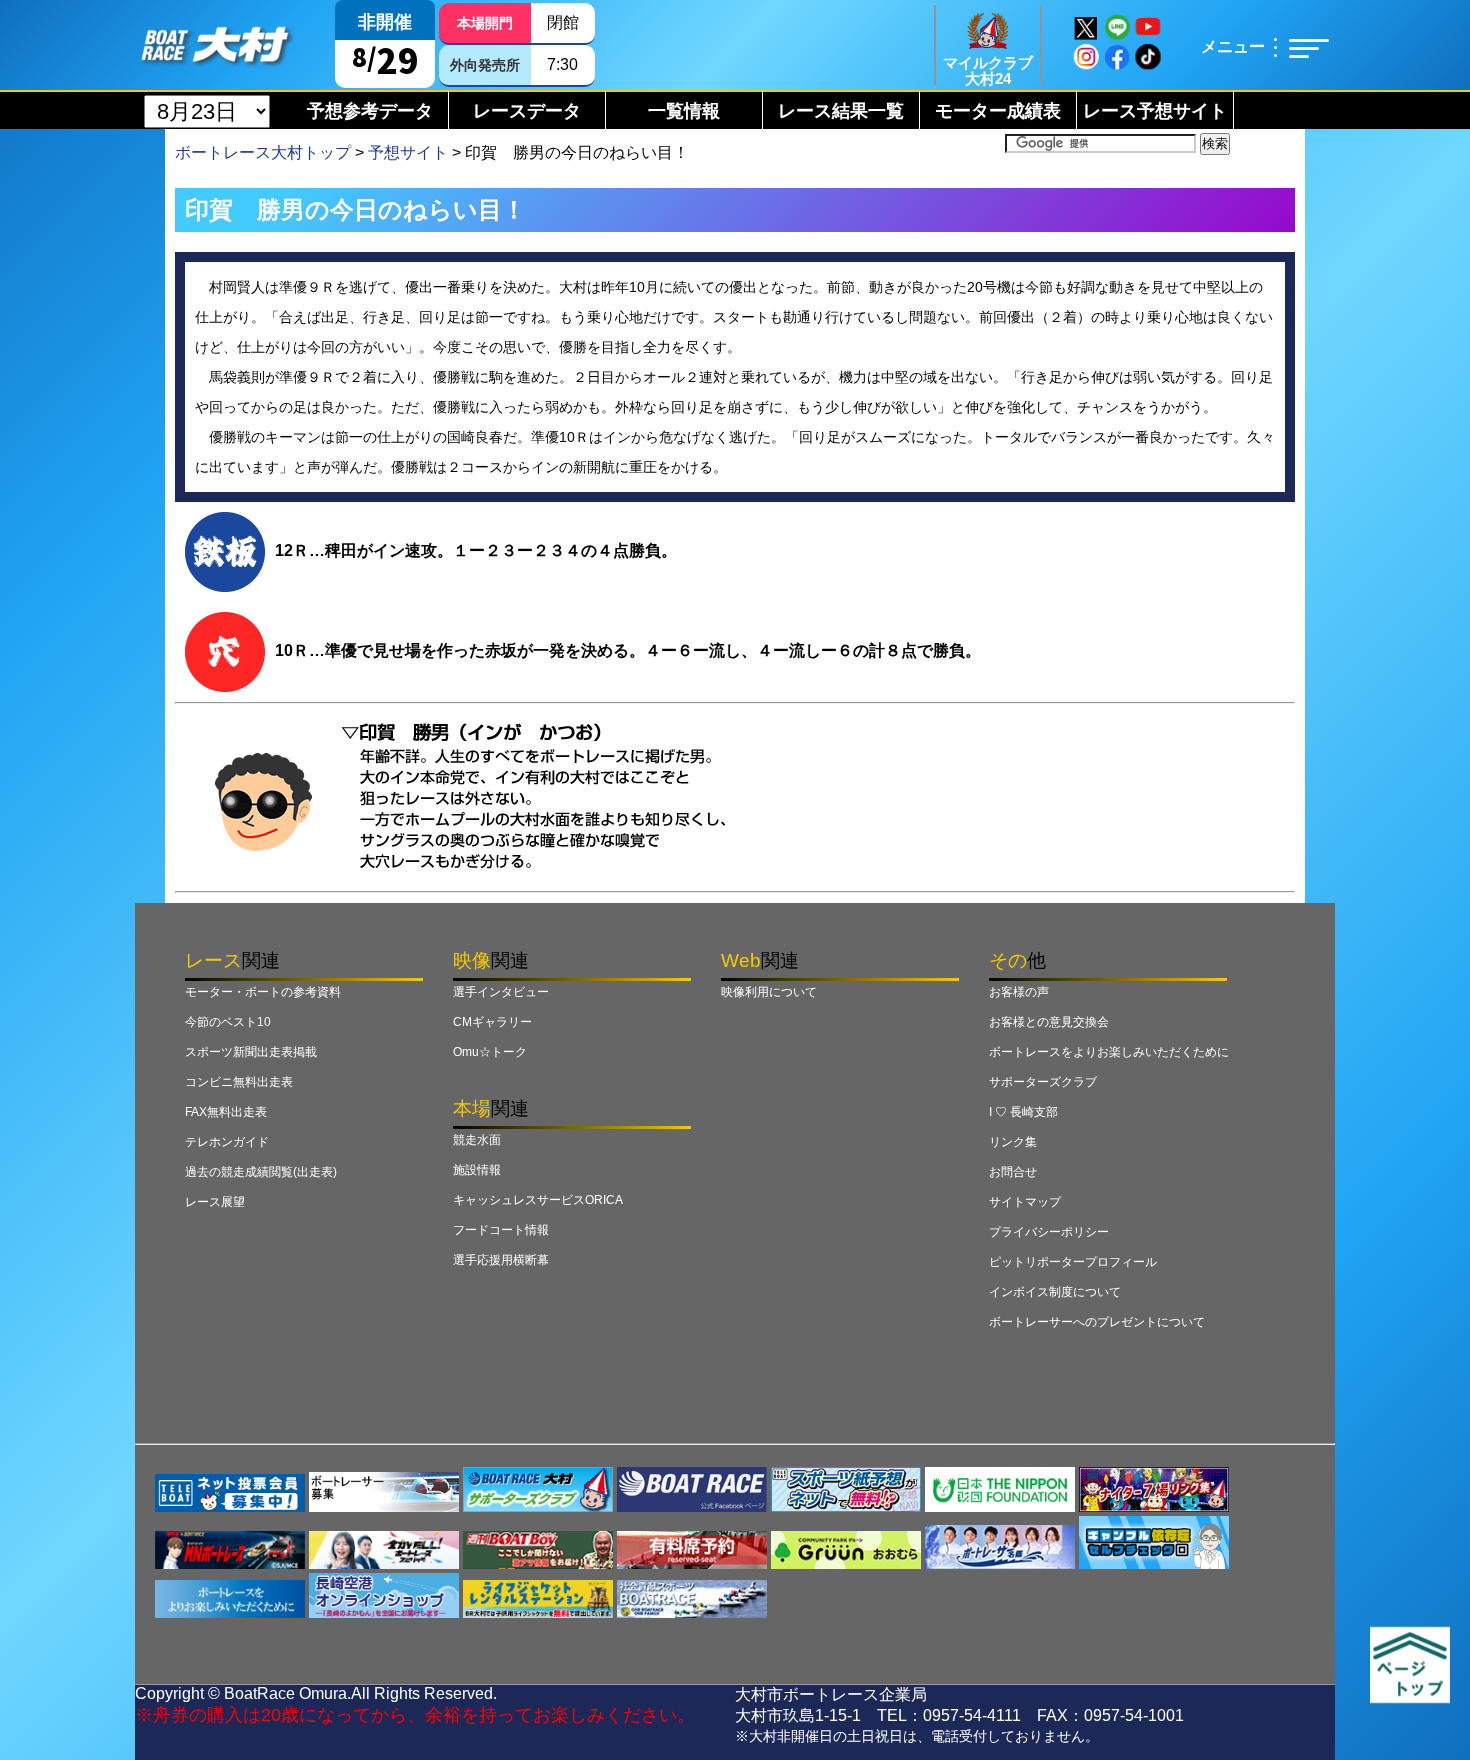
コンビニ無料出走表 (239, 1082)
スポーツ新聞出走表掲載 (251, 1052)
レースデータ (527, 111)
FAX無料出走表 (226, 1112)
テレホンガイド (227, 1142)
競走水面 (477, 1140)
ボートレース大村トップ (263, 152)
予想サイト (408, 152)
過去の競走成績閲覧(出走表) (261, 1172)
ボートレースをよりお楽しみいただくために (1109, 1052)
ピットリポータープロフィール (1073, 1262)
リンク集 (1013, 1142)
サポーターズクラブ (1043, 1082)
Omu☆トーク (490, 1052)
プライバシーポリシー (1049, 1232)
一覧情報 (684, 111)
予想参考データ (370, 111)
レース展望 (215, 1202)
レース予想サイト (1155, 111)
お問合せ (1013, 1172)
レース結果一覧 (841, 111)
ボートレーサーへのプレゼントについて (1097, 1322)
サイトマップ (1025, 1202)
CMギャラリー (492, 1022)
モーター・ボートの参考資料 (263, 992)
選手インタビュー (501, 992)
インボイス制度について (1055, 1292)
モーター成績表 (998, 111)
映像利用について (769, 992)
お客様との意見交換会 (1049, 1022)
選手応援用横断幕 (501, 1260)
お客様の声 (1019, 992)
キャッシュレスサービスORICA (538, 1200)
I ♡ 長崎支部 (1023, 1112)
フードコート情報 (501, 1230)
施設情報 (477, 1170)
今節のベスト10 (228, 1022)
